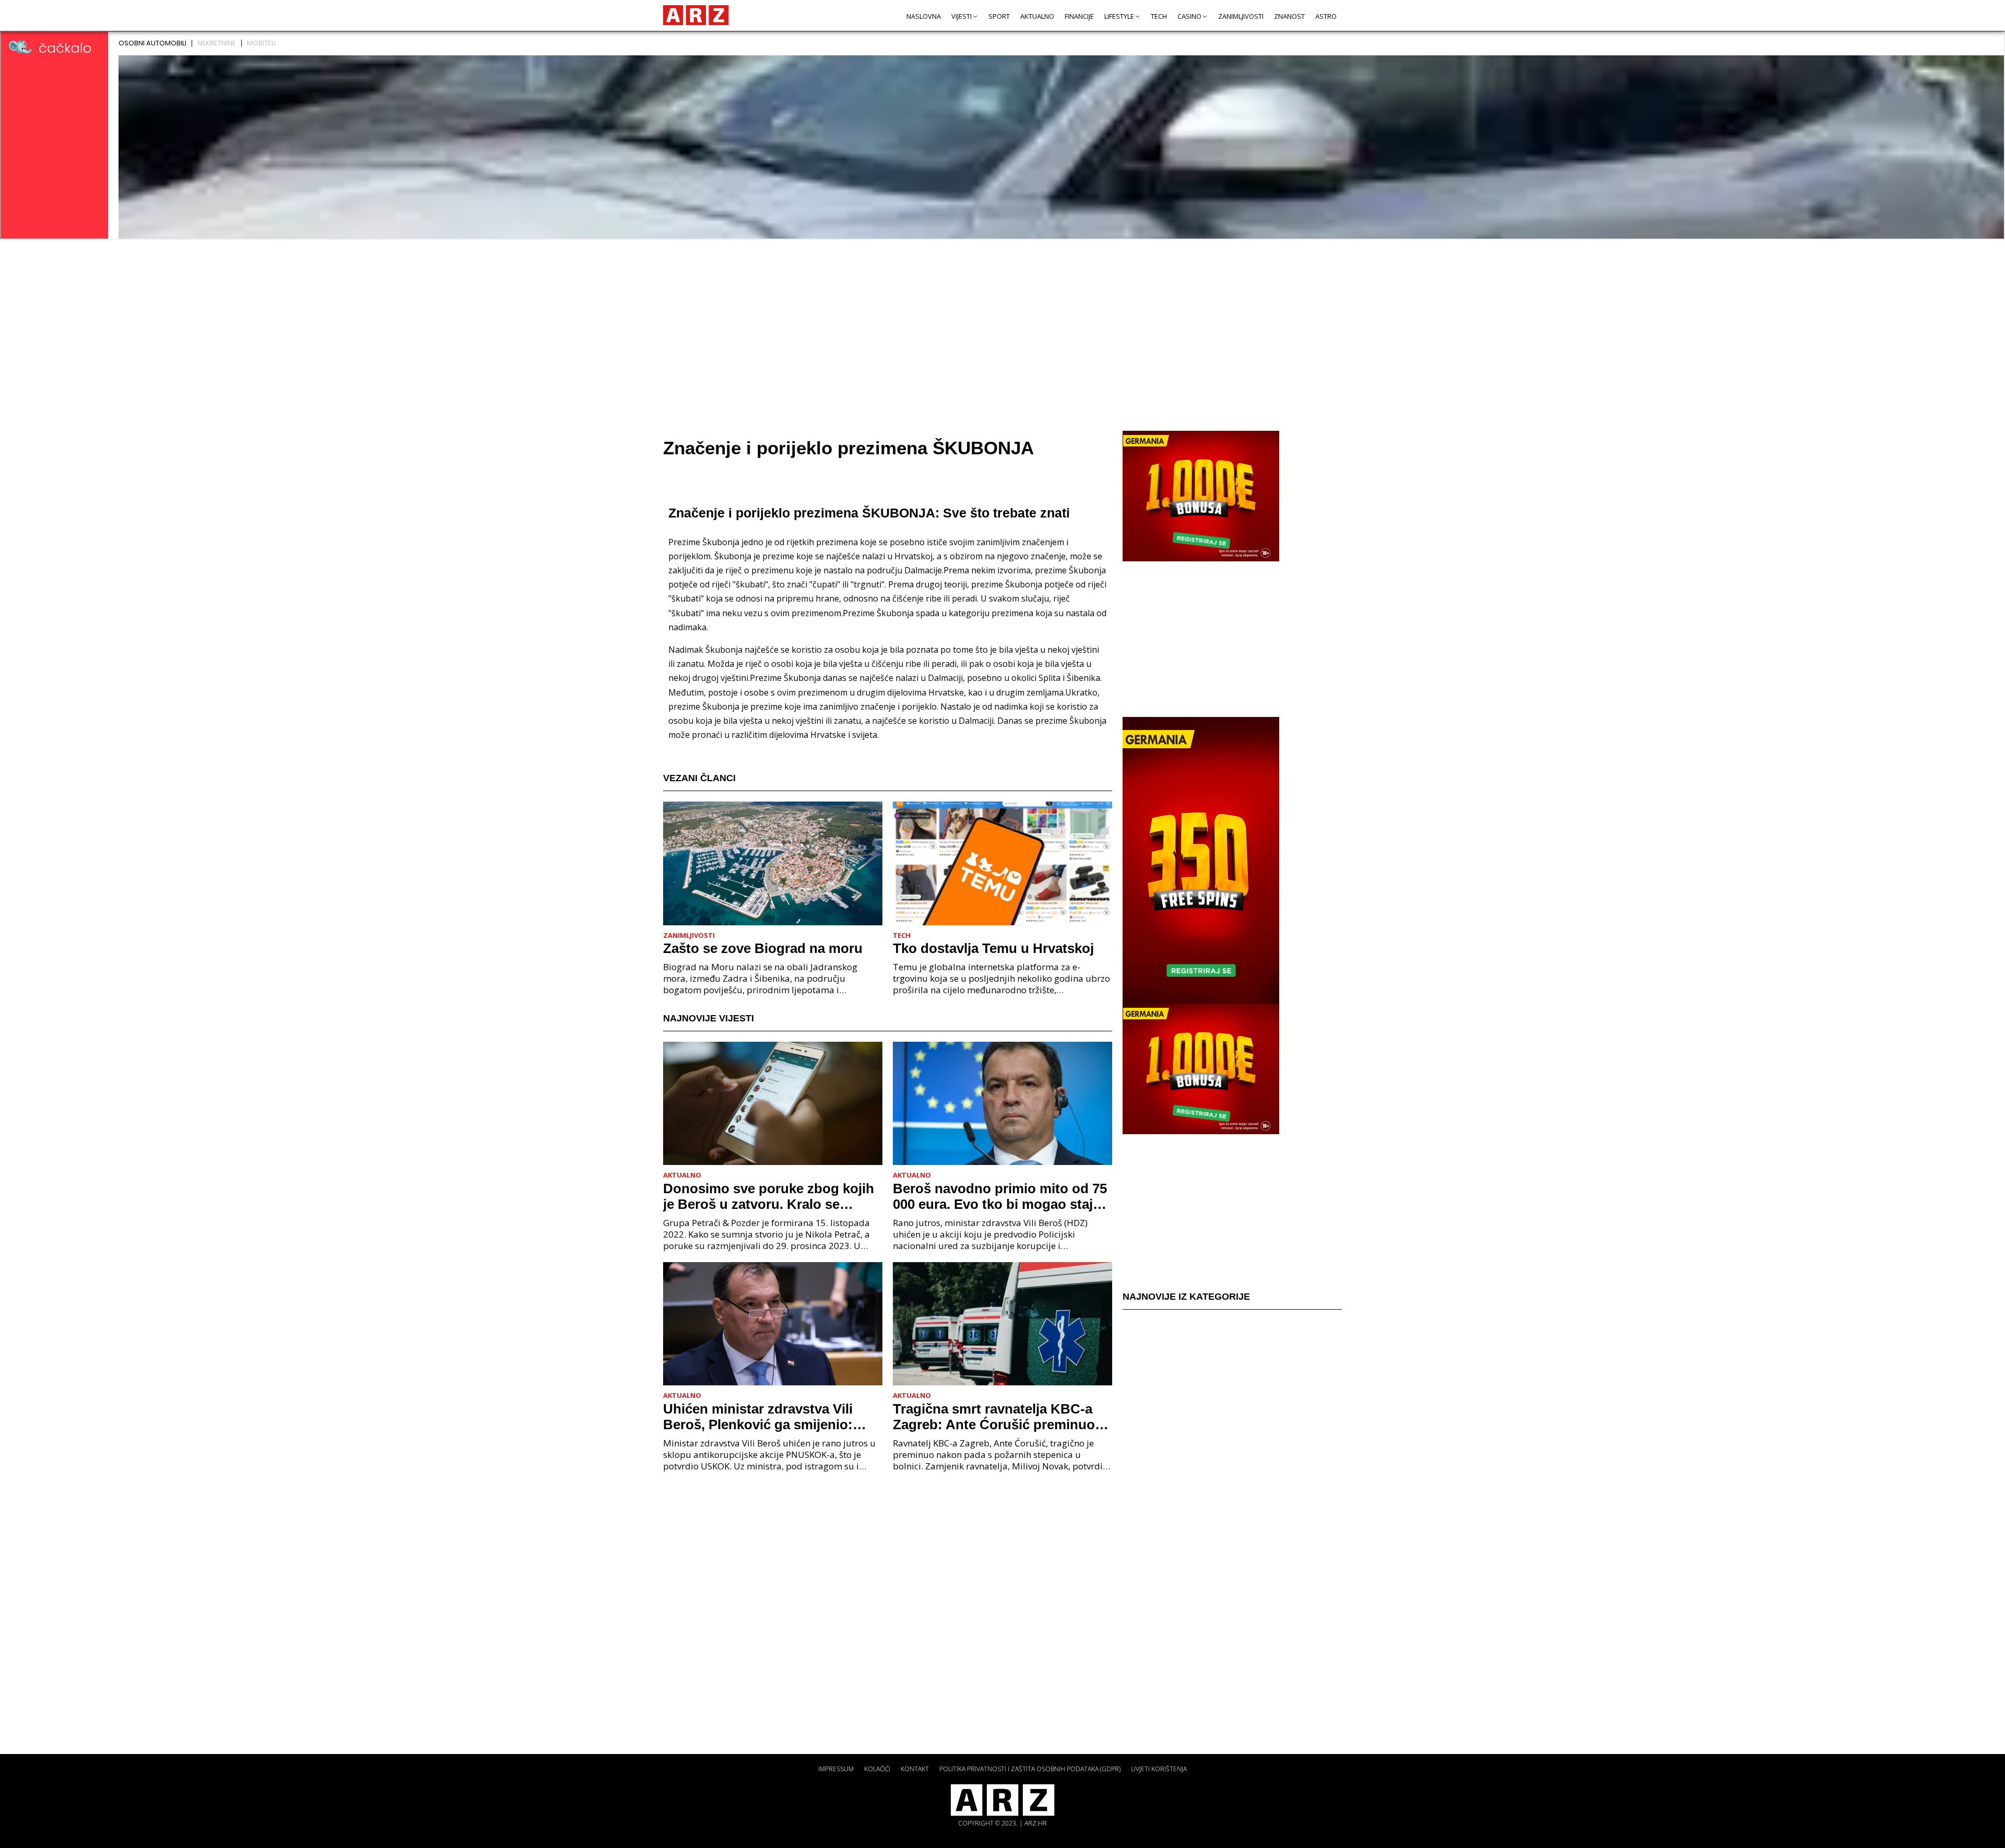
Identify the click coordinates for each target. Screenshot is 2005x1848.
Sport (999, 16)
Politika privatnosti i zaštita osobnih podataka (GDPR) (1030, 1769)
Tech (1159, 16)
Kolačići (877, 1769)
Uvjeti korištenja (1159, 1769)
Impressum (836, 1769)
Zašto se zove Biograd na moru (763, 948)
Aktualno (1037, 16)
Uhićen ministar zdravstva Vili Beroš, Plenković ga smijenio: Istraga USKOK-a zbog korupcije (767, 1417)
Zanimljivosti (1241, 16)
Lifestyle (1119, 16)
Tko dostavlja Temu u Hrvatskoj (993, 948)
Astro (1326, 16)
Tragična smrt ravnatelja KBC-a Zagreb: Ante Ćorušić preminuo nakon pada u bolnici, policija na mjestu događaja (996, 1417)
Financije (1079, 16)
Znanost (1289, 16)
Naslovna (924, 16)
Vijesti (962, 16)
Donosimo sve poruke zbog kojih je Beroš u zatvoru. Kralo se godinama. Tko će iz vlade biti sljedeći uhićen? (769, 1196)
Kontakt (915, 1769)
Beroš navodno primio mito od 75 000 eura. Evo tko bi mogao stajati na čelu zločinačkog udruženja (1001, 1196)
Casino (1189, 16)
